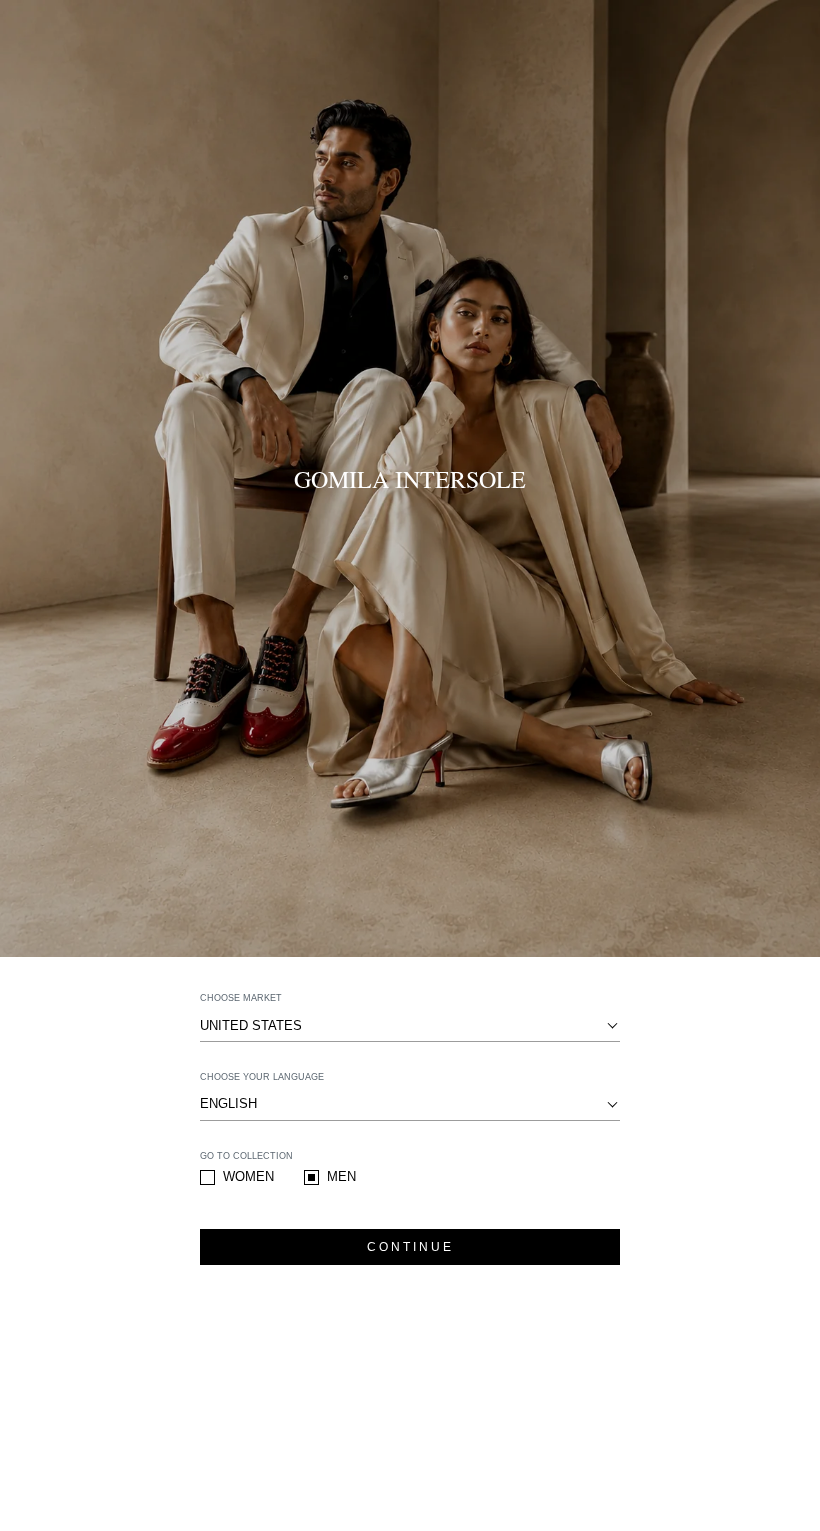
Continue (410, 1247)
